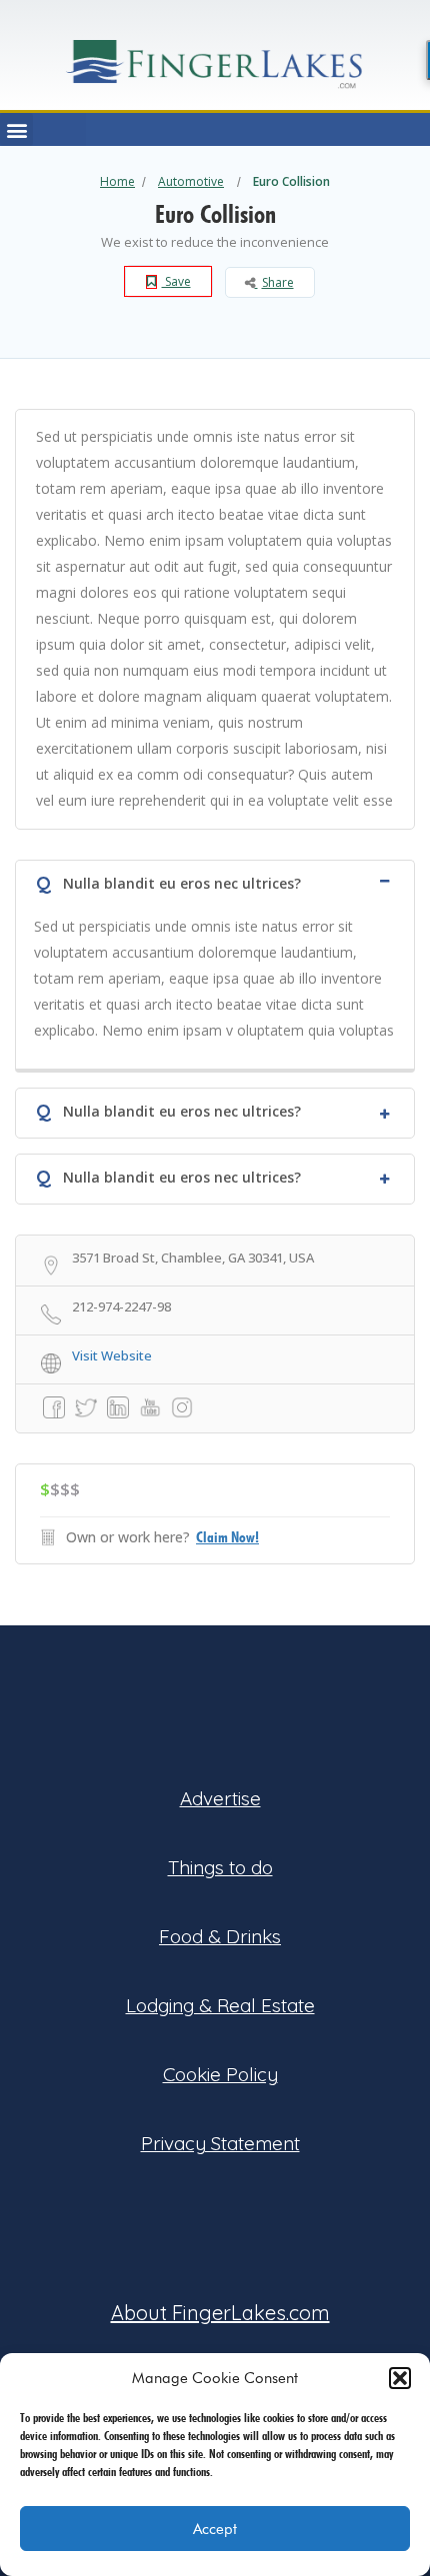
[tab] (215, 881)
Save (176, 281)
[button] (400, 2378)
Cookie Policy (220, 2074)
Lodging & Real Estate (220, 2005)
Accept (215, 2529)
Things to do (220, 1867)
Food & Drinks (220, 1936)
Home (117, 181)
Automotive (191, 181)
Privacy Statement (220, 2143)
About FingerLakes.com (220, 2313)
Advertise (220, 1798)
